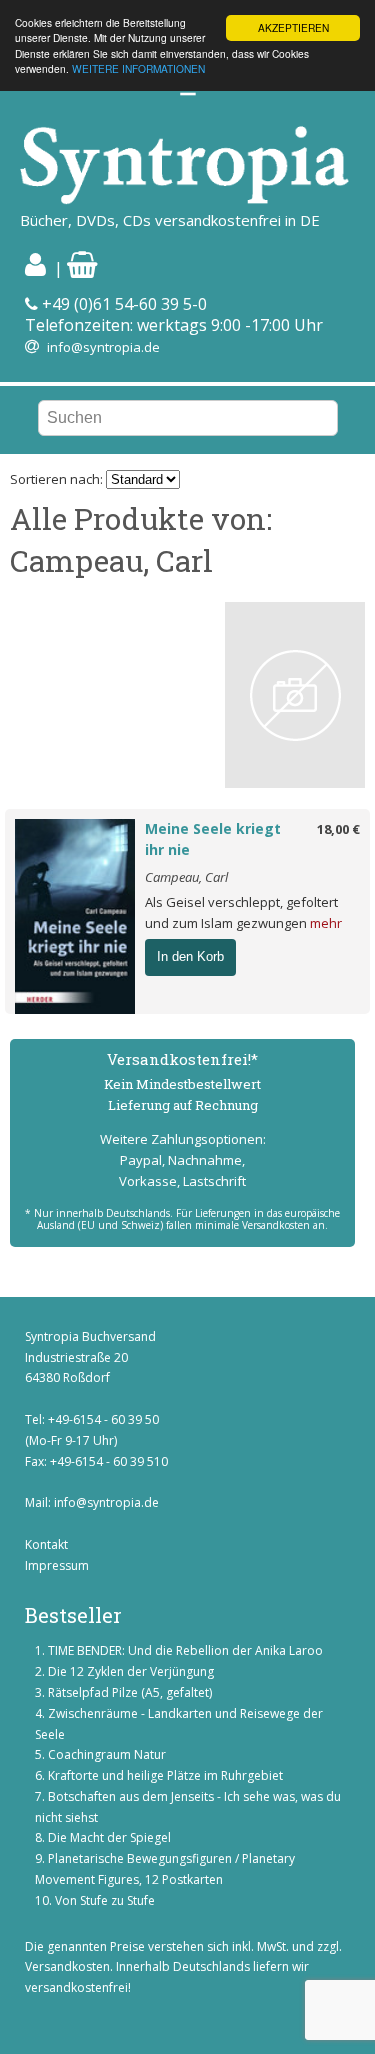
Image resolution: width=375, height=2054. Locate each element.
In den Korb (190, 956)
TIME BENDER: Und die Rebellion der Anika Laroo (185, 1650)
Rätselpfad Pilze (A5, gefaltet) (130, 1692)
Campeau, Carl (186, 877)
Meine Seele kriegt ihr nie (213, 839)
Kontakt (46, 1544)
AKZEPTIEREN (293, 27)
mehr (326, 923)
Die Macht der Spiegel (109, 1837)
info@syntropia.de (103, 347)
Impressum (57, 1565)
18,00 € (338, 829)
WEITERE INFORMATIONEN (138, 68)
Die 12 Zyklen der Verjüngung (131, 1671)
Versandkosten (67, 1966)
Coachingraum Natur (107, 1754)
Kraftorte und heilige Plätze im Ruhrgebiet (165, 1775)
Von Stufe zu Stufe (105, 1900)
